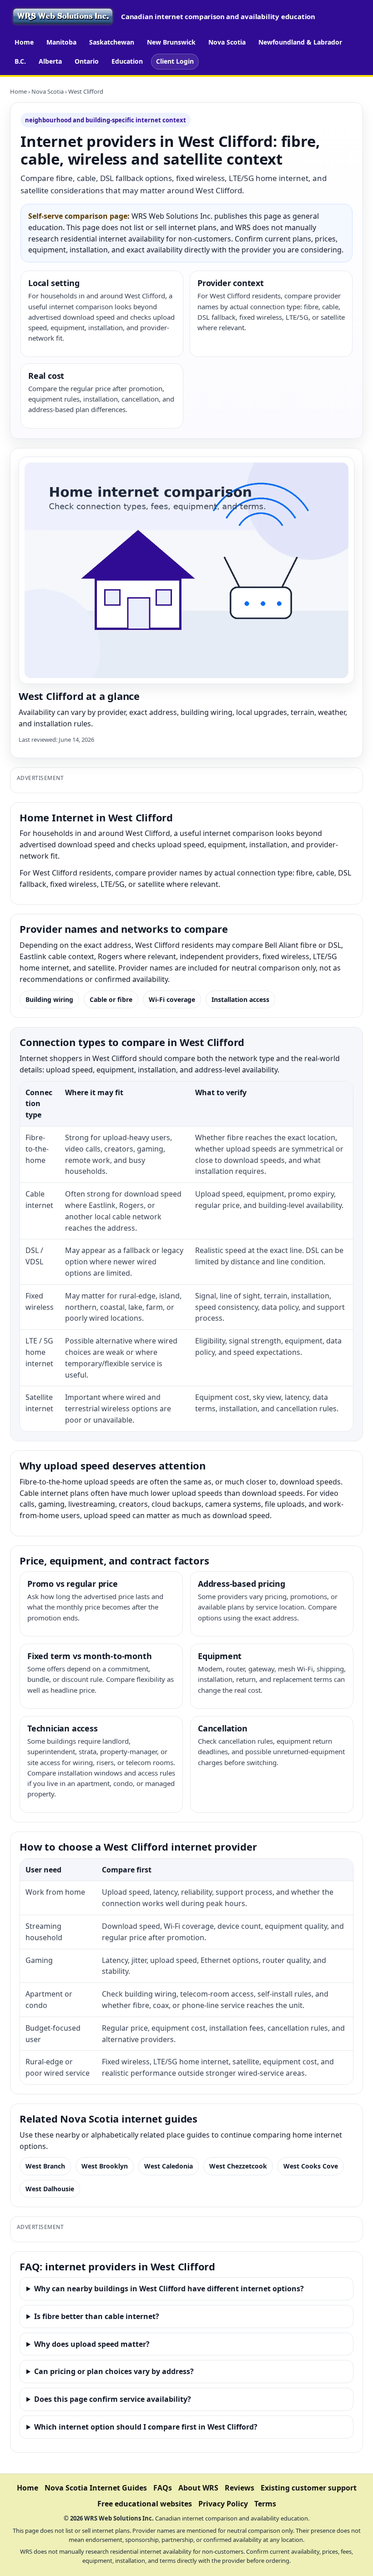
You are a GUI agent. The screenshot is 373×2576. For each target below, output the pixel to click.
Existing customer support (309, 2488)
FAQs (163, 2488)
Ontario (87, 61)
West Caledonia (169, 2166)
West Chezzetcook (238, 2166)
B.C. (20, 61)
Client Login (175, 61)
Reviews (239, 2488)
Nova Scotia (227, 42)
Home (24, 42)
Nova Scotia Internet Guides (96, 2488)
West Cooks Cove (311, 2166)
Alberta (50, 61)
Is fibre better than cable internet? (97, 2316)
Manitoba (61, 42)
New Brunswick (171, 42)
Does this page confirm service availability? (113, 2399)
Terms (265, 2504)
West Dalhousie (50, 2189)
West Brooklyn (105, 2166)
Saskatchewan (112, 42)
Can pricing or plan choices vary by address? (114, 2371)
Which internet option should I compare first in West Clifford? (146, 2427)
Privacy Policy (223, 2504)
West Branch (45, 2166)
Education (127, 61)
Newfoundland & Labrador (300, 42)
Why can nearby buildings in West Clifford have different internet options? (169, 2289)
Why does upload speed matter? (92, 2344)
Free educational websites (145, 2504)
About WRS (198, 2488)
